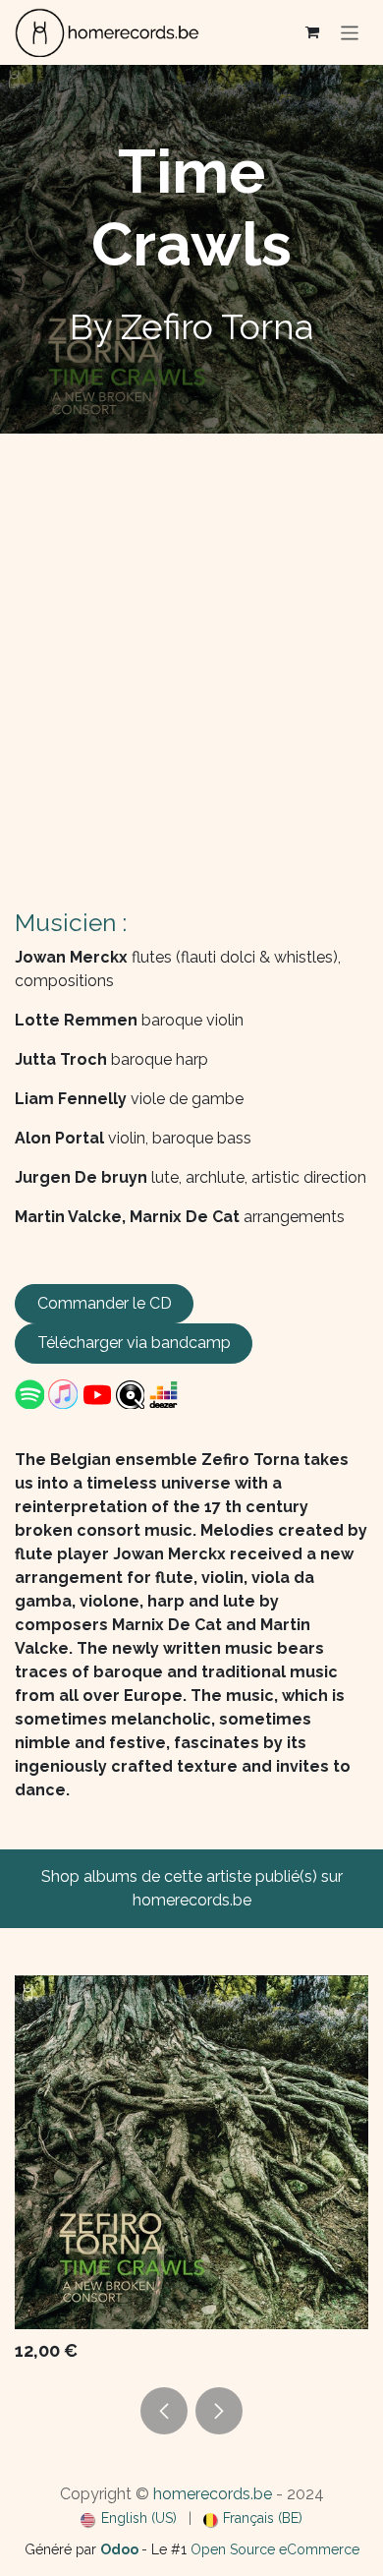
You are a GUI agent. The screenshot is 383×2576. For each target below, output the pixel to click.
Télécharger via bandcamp (134, 1343)
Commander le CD (105, 1303)
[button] (164, 2411)
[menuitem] (129, 2518)
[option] (191, 2173)
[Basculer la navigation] (350, 32)
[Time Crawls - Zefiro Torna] (191, 2152)
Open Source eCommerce (275, 2549)
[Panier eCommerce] (312, 32)
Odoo (121, 2549)
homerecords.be (213, 2493)
